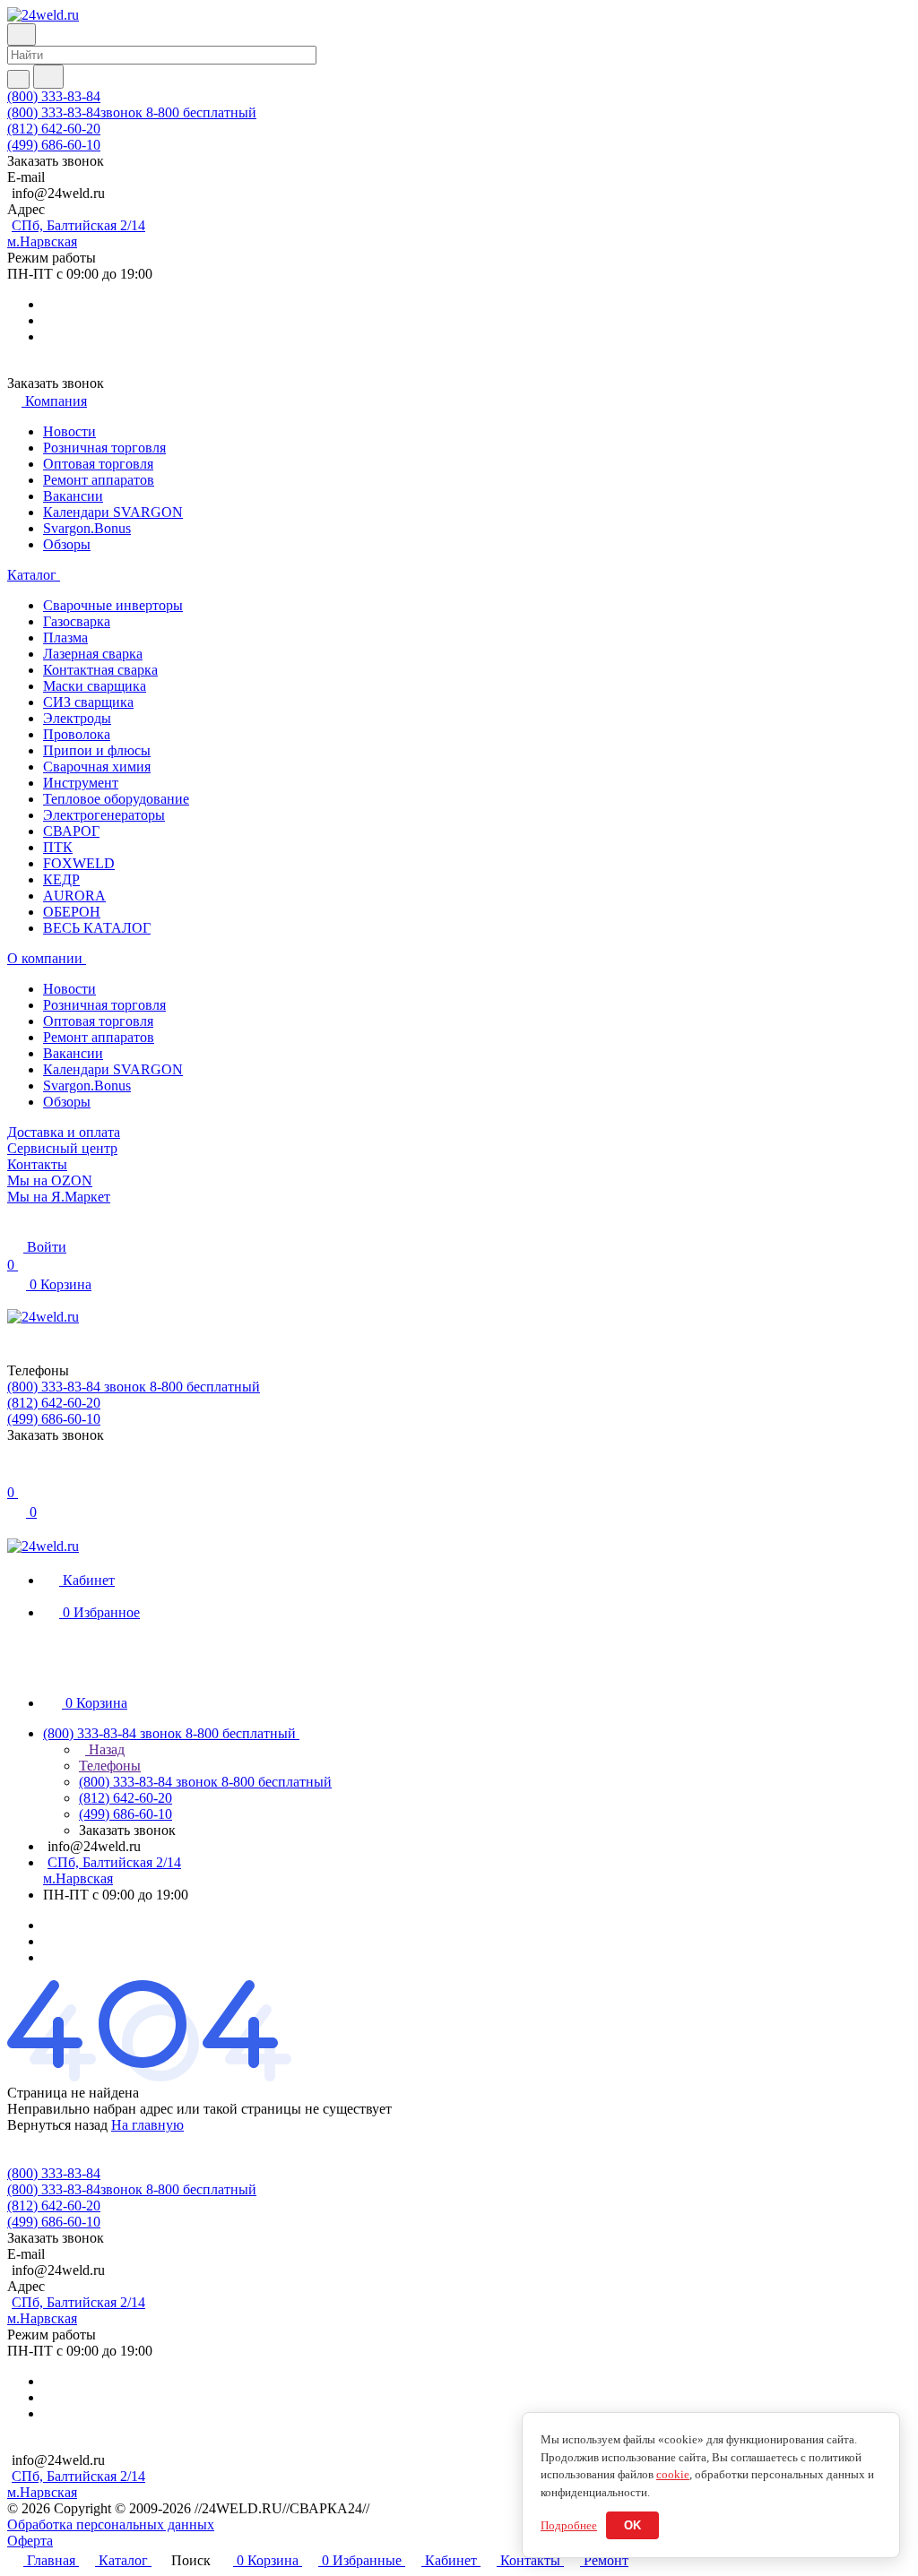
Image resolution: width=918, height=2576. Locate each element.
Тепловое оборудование (116, 799)
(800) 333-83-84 (54, 96)
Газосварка (77, 621)
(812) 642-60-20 (54, 129)
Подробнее (569, 2525)
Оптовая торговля (98, 464)
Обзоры (67, 544)
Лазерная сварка (93, 654)
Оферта (30, 2541)
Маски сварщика (95, 686)
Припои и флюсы (97, 750)
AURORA (74, 896)
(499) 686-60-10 (54, 145)
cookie (673, 2474)
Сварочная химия (97, 767)
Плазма (65, 638)
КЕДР (61, 879)
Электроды (77, 718)
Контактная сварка (100, 670)
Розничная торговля (104, 448)
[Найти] (48, 77)
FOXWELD (79, 863)
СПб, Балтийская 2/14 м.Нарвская (76, 233)
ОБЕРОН (72, 912)
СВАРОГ (71, 831)
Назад (105, 1749)
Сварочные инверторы (113, 605)
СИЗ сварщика (88, 702)
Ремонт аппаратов (99, 480)
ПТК (58, 847)
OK (632, 2525)
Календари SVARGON (113, 512)
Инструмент (81, 783)
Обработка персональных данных (111, 2524)
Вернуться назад (57, 2125)
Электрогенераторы (104, 815)
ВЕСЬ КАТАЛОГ (97, 928)
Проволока (77, 734)
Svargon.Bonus (87, 528)
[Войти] (15, 1474)
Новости (69, 431)
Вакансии (73, 496)
